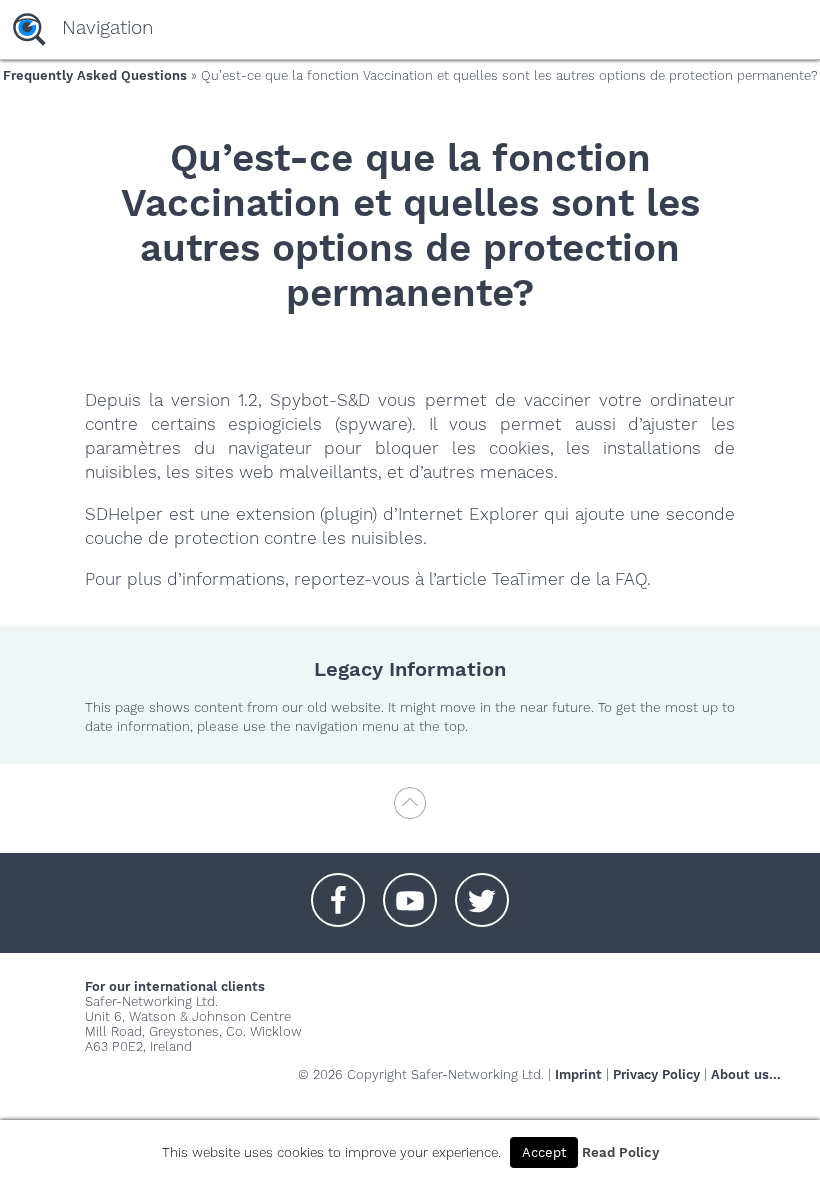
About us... (746, 1074)
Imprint (578, 1074)
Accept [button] (544, 1152)
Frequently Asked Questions (95, 75)
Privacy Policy (656, 1074)
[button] (338, 890)
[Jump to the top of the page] (410, 812)
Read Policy (620, 1152)
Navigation (107, 27)
